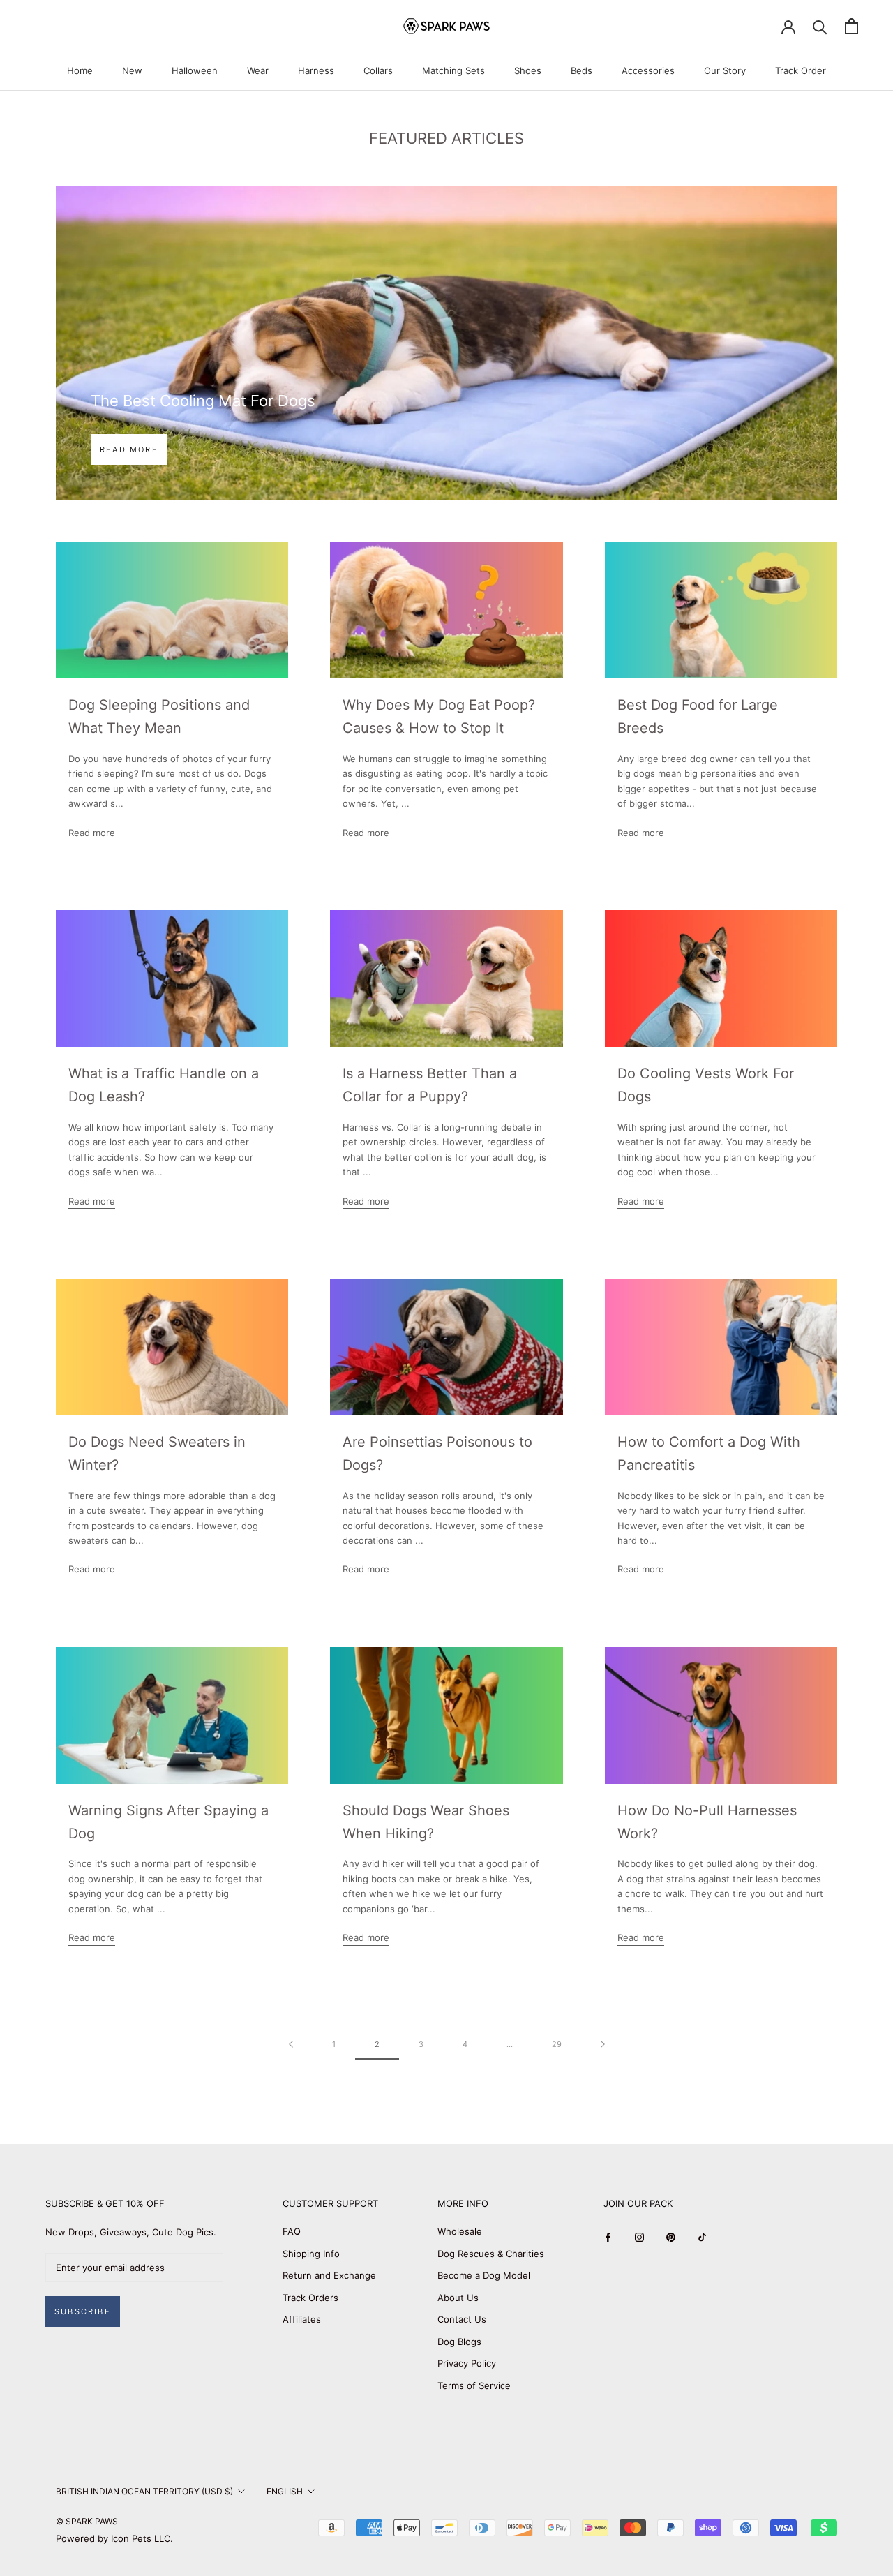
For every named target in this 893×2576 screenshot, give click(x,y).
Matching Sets (453, 70)
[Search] (820, 26)
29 (557, 2044)
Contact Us (462, 2319)
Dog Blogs (459, 2342)
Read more (129, 449)
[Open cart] (851, 26)
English (285, 2491)
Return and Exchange (329, 2275)
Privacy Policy (467, 2363)
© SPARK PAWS (87, 2521)
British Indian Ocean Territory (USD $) (144, 2491)
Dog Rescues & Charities (491, 2254)
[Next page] (603, 2045)
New (132, 70)
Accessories (648, 70)
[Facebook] (608, 2236)
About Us (458, 2298)
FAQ (292, 2231)
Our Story (725, 70)
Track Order (801, 70)
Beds (581, 70)
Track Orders (310, 2298)
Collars (378, 70)
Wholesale (460, 2231)
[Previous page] (291, 2045)
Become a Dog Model (484, 2275)
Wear (258, 70)
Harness (316, 70)
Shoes (528, 70)
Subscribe (83, 2311)
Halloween (195, 70)
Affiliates (302, 2319)
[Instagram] (639, 2236)
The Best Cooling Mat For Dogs (203, 401)
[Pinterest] (671, 2236)
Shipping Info (311, 2254)
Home (80, 70)
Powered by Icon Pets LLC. (114, 2538)
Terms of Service (474, 2385)
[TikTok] (702, 2236)
